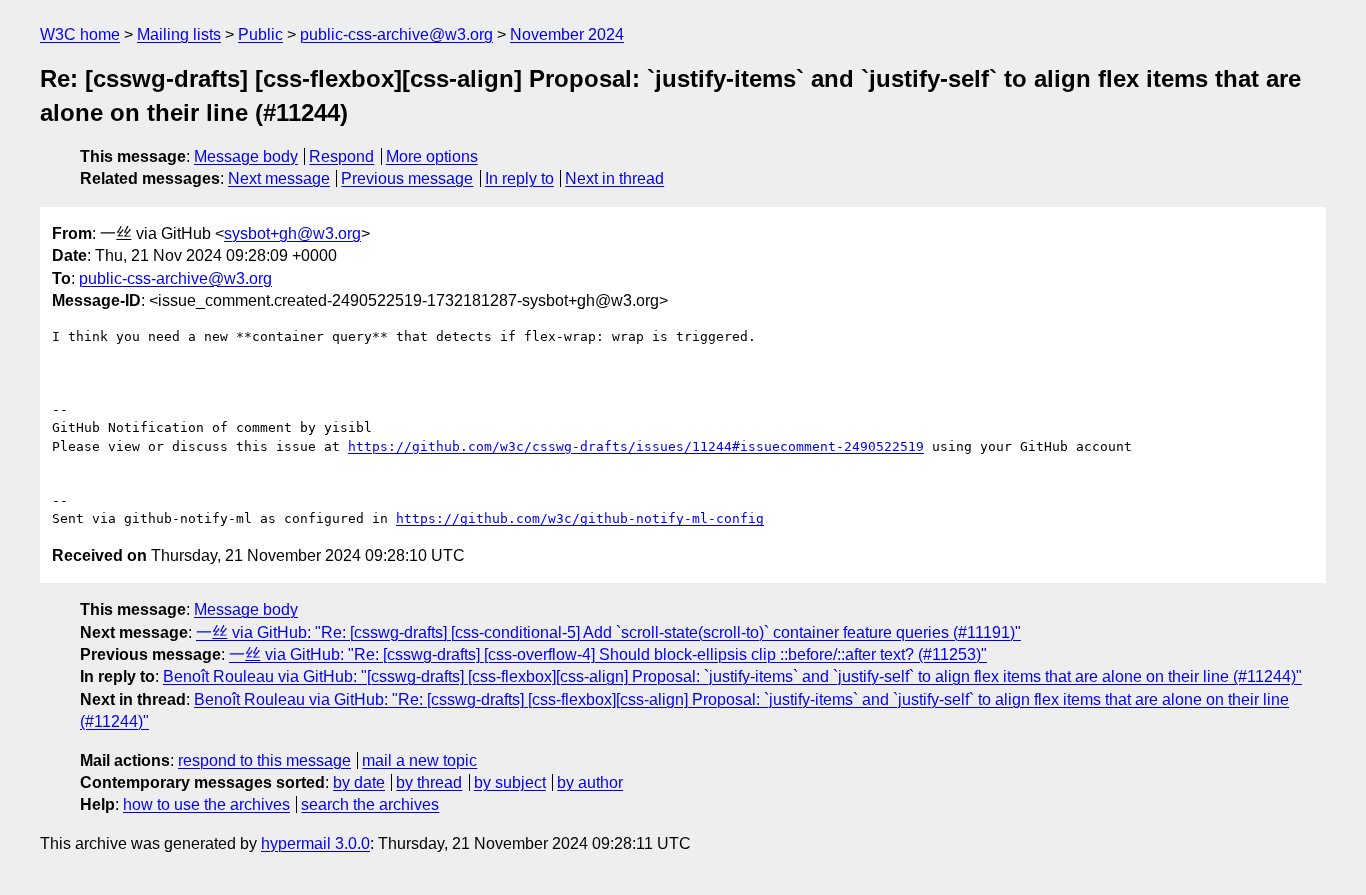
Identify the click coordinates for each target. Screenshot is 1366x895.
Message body (246, 156)
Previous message (407, 178)
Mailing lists (179, 34)
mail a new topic (419, 760)
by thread (429, 782)
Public (260, 34)
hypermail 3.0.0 (315, 843)
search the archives (370, 804)
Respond (341, 156)
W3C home (80, 34)
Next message (279, 178)
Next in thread (614, 178)
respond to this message (264, 760)
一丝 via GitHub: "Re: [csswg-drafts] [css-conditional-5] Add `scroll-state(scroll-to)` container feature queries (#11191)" (608, 632)
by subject (510, 782)
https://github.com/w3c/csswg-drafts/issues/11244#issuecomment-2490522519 (636, 446)
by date (359, 782)
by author (590, 782)
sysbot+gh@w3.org (292, 233)
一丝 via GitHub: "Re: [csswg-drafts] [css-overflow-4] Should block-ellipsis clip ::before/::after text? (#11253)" (608, 654)
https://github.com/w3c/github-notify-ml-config (580, 518)
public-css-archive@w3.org (396, 34)
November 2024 (567, 34)
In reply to (519, 178)
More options (432, 156)
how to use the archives (206, 804)
